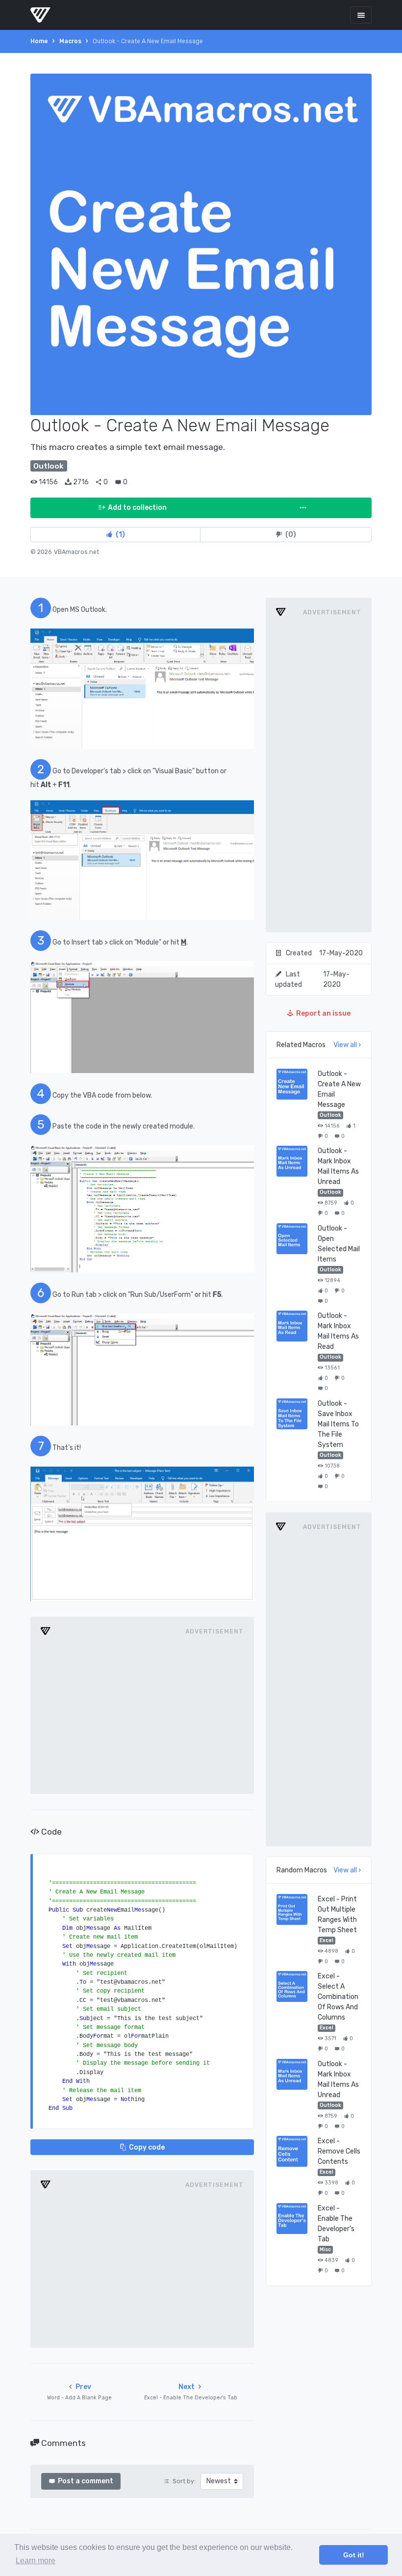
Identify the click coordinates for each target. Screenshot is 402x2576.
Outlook (330, 1115)
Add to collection (137, 508)
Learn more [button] (36, 2561)
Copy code (147, 2147)
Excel (327, 1940)
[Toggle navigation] (361, 15)
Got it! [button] (354, 2555)
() (120, 535)
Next (191, 2392)
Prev (79, 2392)
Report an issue (323, 1013)
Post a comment (86, 2481)
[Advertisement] (142, 1715)
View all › (347, 1045)
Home (39, 41)
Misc (325, 2249)
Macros (70, 41)
